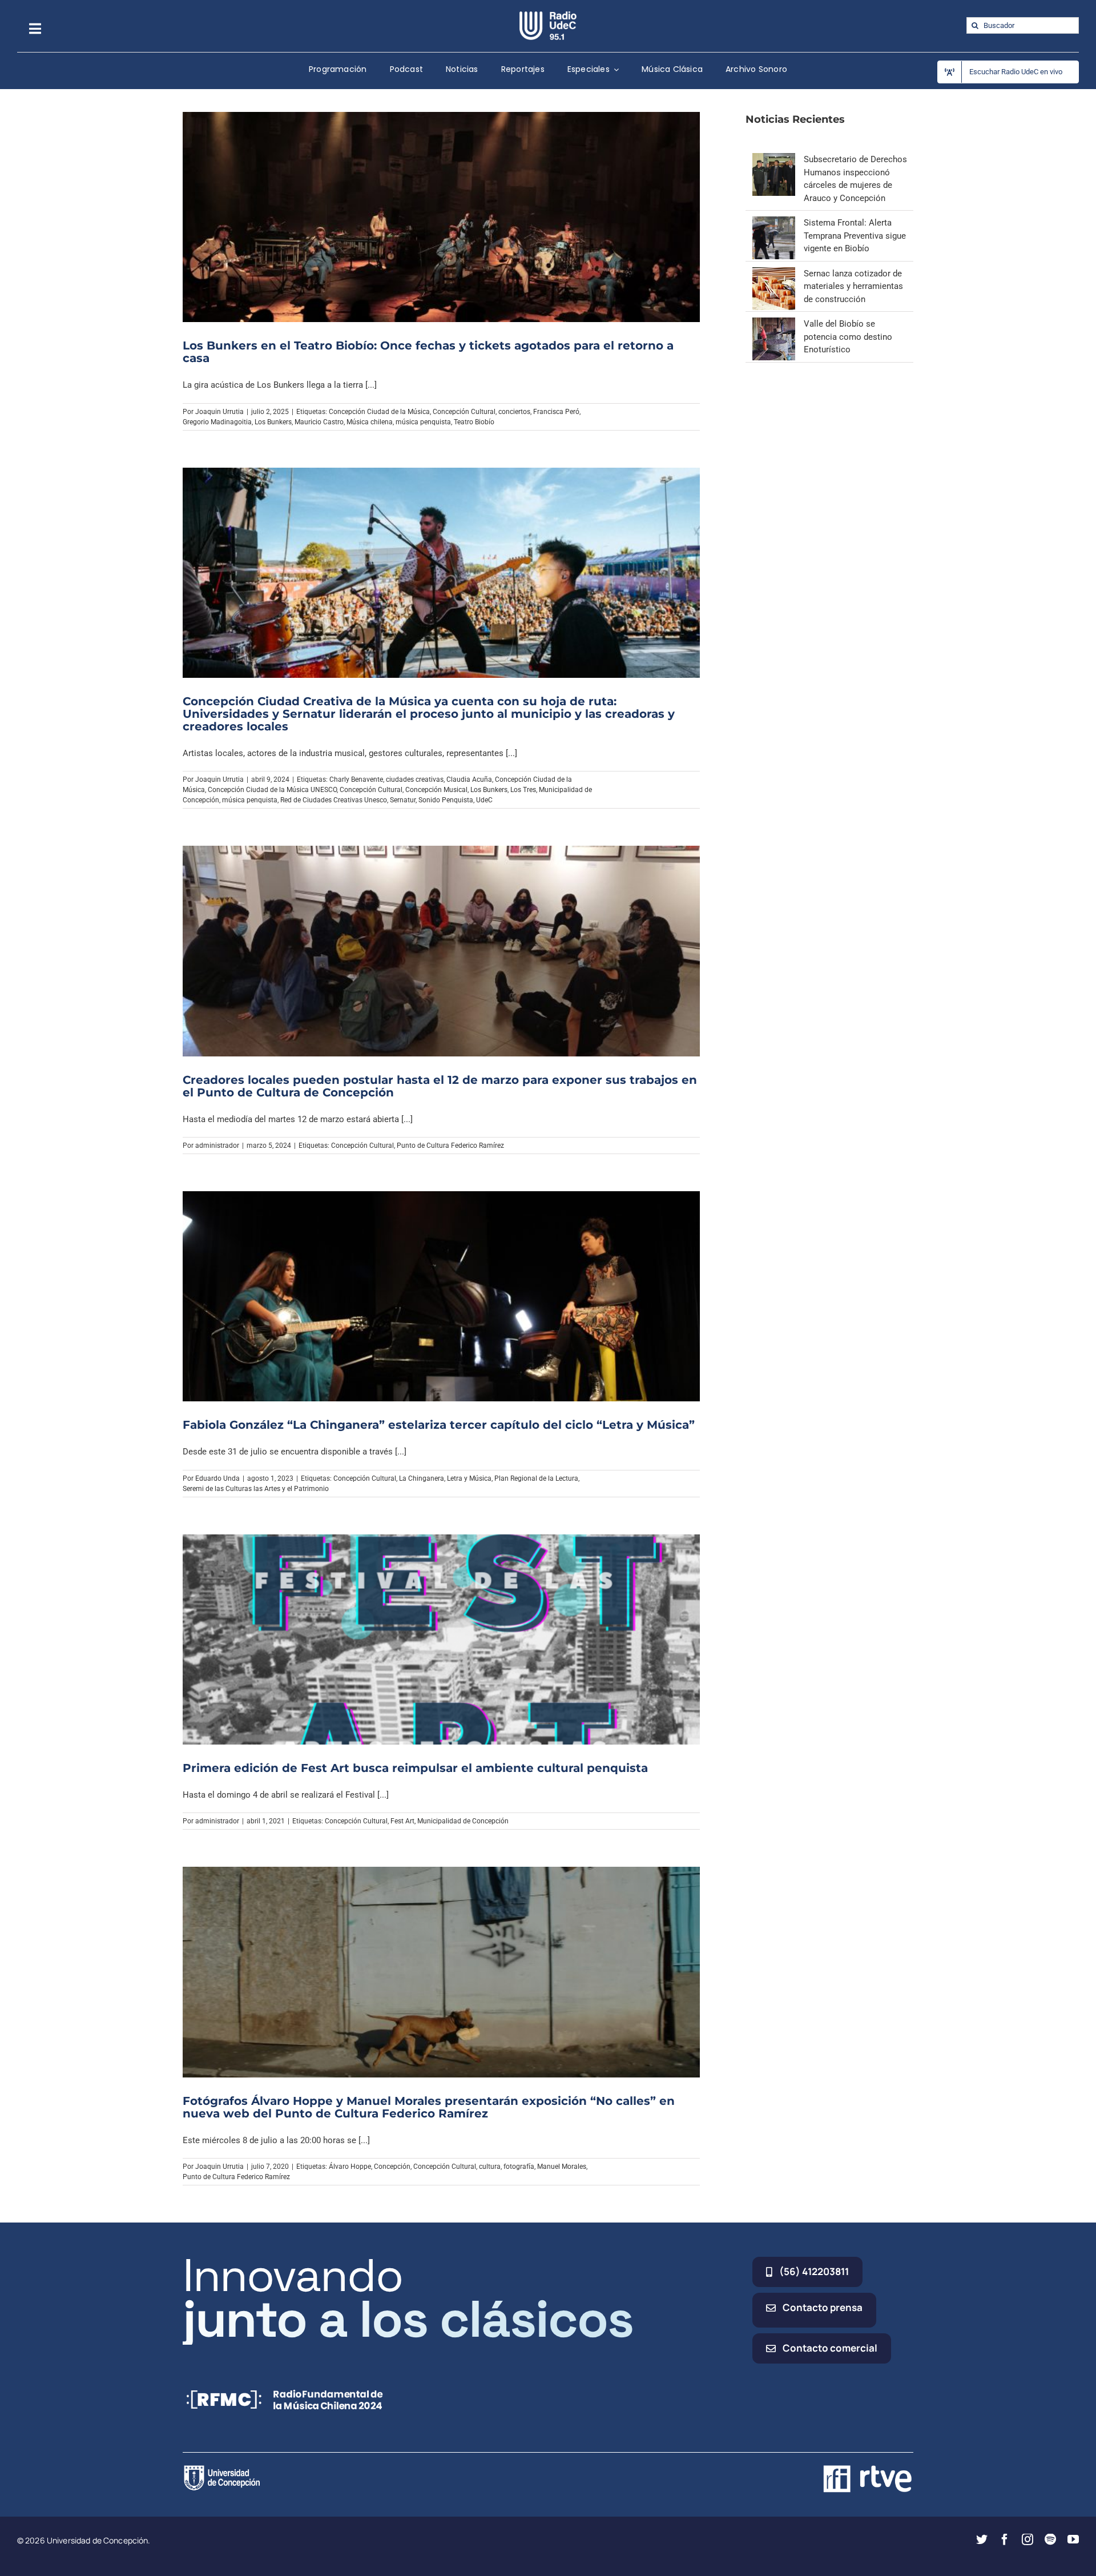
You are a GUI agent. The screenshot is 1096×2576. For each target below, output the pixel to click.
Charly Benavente (356, 779)
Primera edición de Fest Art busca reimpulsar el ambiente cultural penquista (415, 1768)
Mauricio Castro (319, 422)
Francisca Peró (556, 412)
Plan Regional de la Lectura (536, 1478)
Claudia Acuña (469, 779)
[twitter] (982, 2539)
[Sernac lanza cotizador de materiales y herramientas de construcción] (774, 274)
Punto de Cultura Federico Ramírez (450, 1146)
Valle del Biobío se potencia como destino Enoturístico (848, 337)
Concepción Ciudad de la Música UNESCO (272, 790)
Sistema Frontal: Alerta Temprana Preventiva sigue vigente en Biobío (855, 236)
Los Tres (523, 790)
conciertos (514, 412)
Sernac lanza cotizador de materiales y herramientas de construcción (853, 286)
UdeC (484, 800)
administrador (217, 1146)
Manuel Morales (562, 2167)
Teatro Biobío (474, 422)
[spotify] (1050, 2539)
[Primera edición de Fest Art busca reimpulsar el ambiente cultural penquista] (441, 1639)
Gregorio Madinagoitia (217, 422)
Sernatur (403, 800)
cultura (490, 2167)
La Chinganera (422, 1478)
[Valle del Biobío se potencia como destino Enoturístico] (774, 324)
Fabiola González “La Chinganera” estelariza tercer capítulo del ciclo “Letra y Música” (439, 1425)
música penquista (423, 422)
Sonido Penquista (446, 800)
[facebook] (1005, 2539)
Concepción (392, 2167)
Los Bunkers (273, 422)
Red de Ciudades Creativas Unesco (334, 800)
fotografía (519, 2167)
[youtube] (1073, 2539)
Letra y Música (469, 1478)
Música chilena (370, 422)
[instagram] (1027, 2539)
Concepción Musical (436, 790)
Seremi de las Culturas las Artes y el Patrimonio (256, 1489)
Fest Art (402, 1821)
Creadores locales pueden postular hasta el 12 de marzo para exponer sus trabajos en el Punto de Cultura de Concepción (440, 1086)
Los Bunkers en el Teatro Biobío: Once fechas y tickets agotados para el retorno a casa (428, 352)
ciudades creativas (415, 779)
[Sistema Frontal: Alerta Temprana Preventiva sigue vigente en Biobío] (774, 223)
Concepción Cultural (464, 412)
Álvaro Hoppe (350, 2167)
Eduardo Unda (217, 1478)
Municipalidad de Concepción (463, 1821)
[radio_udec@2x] (548, 15)
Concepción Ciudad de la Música (379, 412)
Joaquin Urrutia (219, 412)
